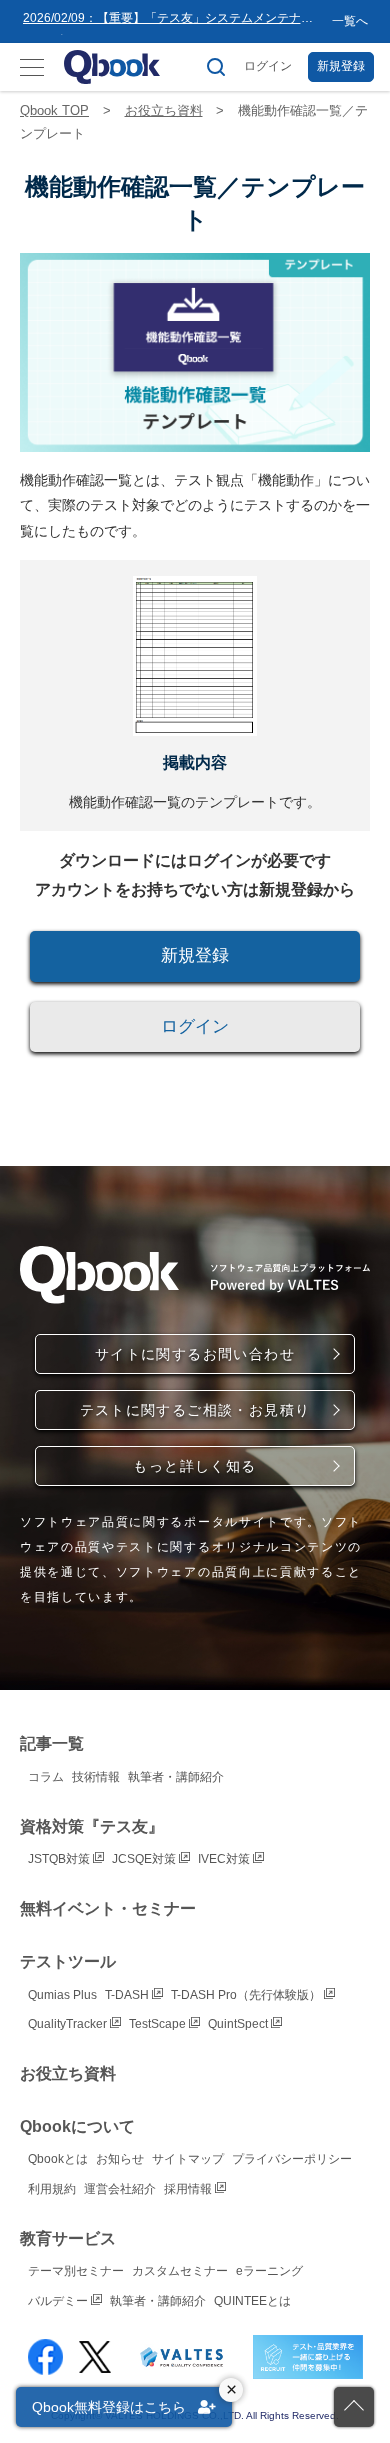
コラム (46, 1777)
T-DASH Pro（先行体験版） (247, 1995)
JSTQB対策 (60, 1859)
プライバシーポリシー (292, 2159)
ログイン (268, 66)
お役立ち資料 (164, 110)
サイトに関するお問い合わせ (195, 1354)
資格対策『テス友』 (92, 1826)
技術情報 (96, 1777)
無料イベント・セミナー (108, 1908)
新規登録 (341, 66)
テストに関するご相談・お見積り (195, 1410)
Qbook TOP (54, 110)
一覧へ (350, 21)
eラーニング (269, 2271)
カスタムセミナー (180, 2271)
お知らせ (120, 2159)
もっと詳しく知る (194, 1466)
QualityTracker (69, 2024)
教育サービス (68, 2238)
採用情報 (189, 2189)
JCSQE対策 (145, 1859)
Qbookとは (58, 2159)
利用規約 (52, 2189)
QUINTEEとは (252, 2301)
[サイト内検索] (216, 67)
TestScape (159, 2024)
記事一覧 (52, 1743)
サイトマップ (188, 2159)
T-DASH (128, 1995)
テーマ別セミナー (76, 2271)
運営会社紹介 (120, 2189)
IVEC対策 (225, 1859)
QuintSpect (239, 2024)
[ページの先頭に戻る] (354, 2407)
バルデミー (59, 2301)
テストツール (68, 1961)
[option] (173, 21)
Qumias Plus (62, 1995)
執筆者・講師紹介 (176, 1777)
